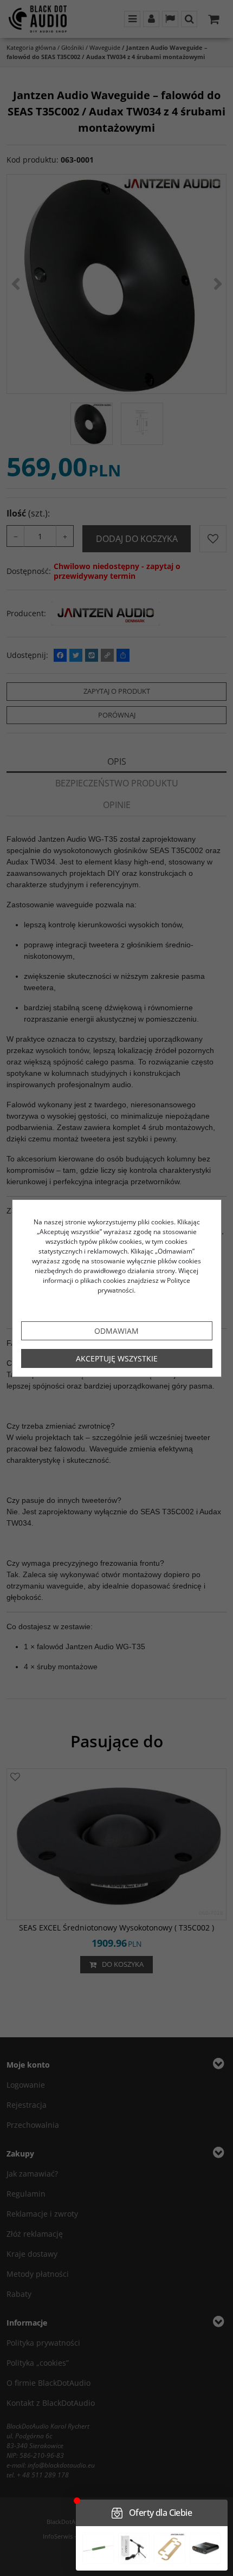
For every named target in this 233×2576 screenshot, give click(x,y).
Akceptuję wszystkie (117, 1358)
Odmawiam (116, 1331)
